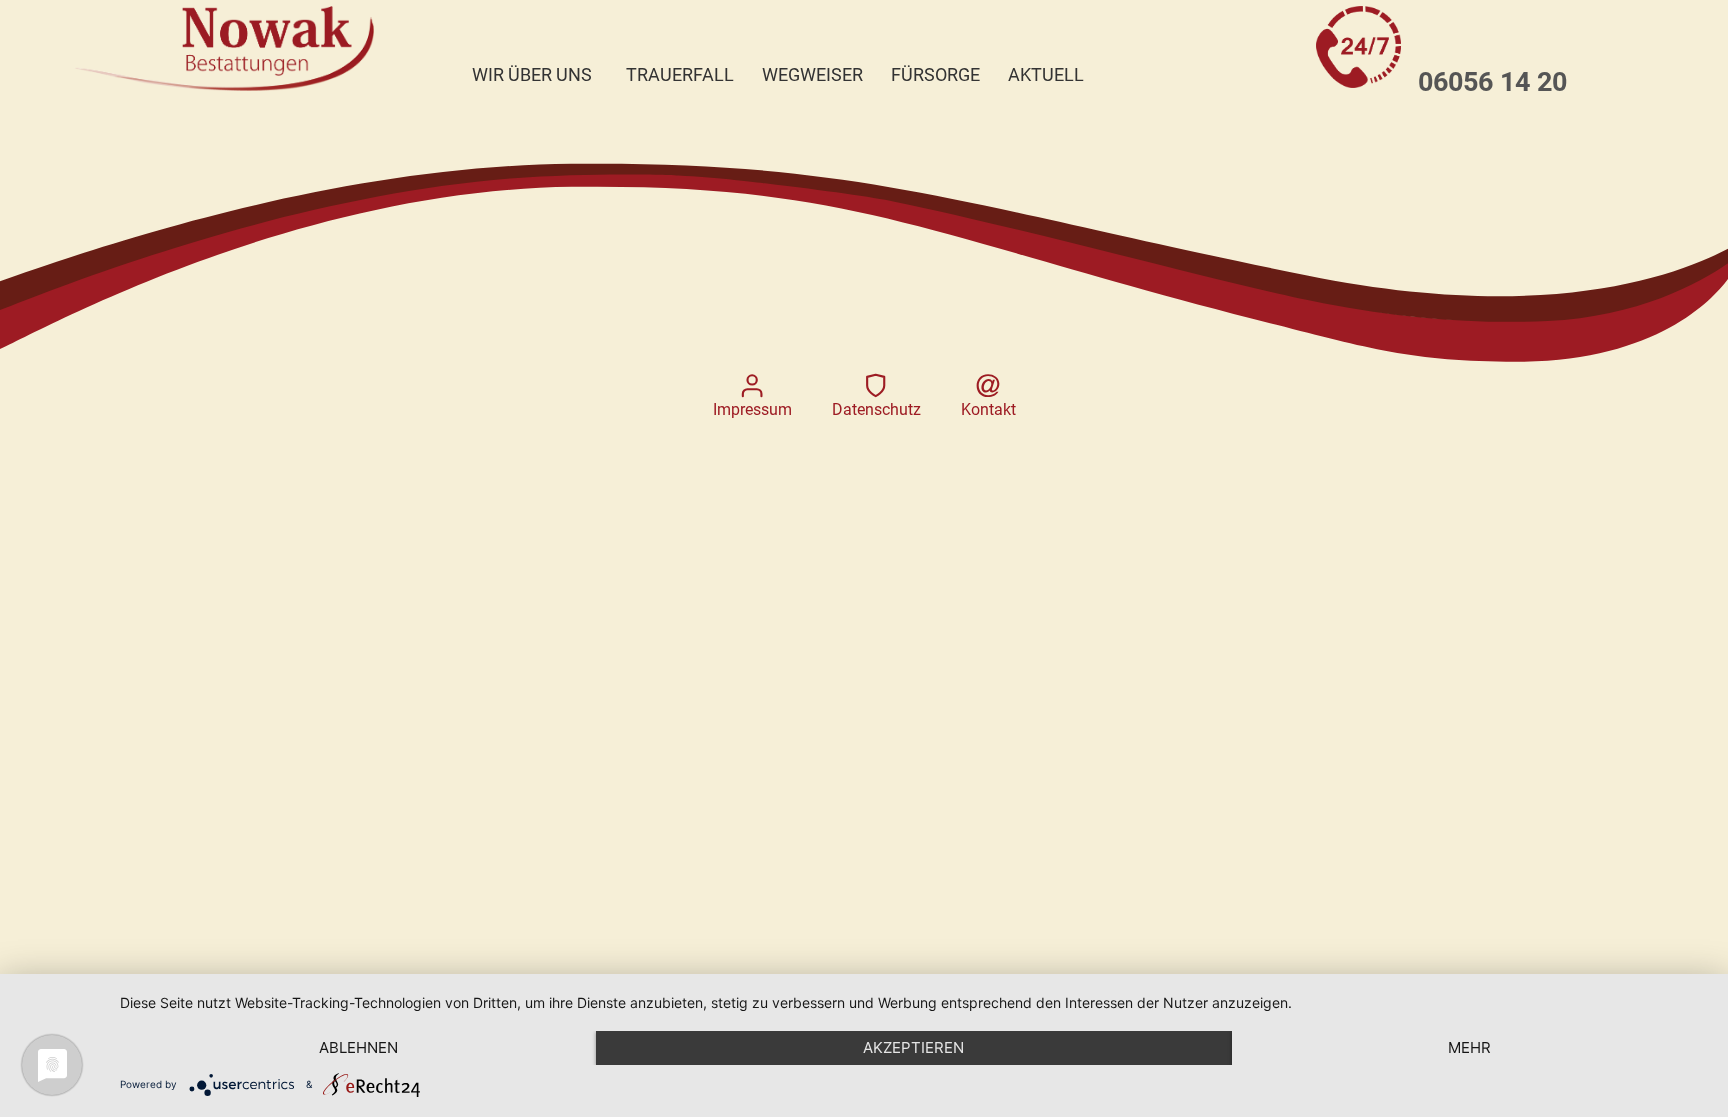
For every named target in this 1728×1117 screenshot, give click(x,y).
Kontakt (988, 409)
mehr (1469, 1047)
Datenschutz (876, 409)
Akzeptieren (913, 1047)
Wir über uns (532, 75)
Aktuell (1046, 75)
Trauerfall (680, 75)
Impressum (752, 409)
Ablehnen (358, 1047)
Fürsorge (935, 75)
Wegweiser (812, 75)
